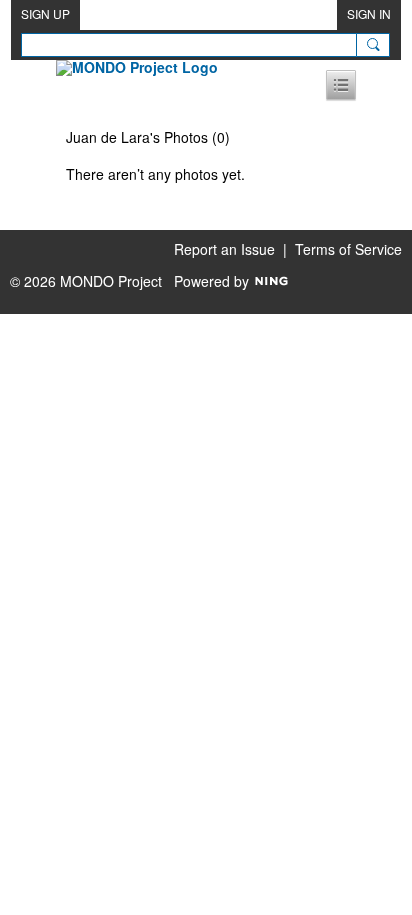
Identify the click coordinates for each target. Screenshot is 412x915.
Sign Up (45, 13)
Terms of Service (348, 249)
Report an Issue (224, 249)
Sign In (369, 13)
